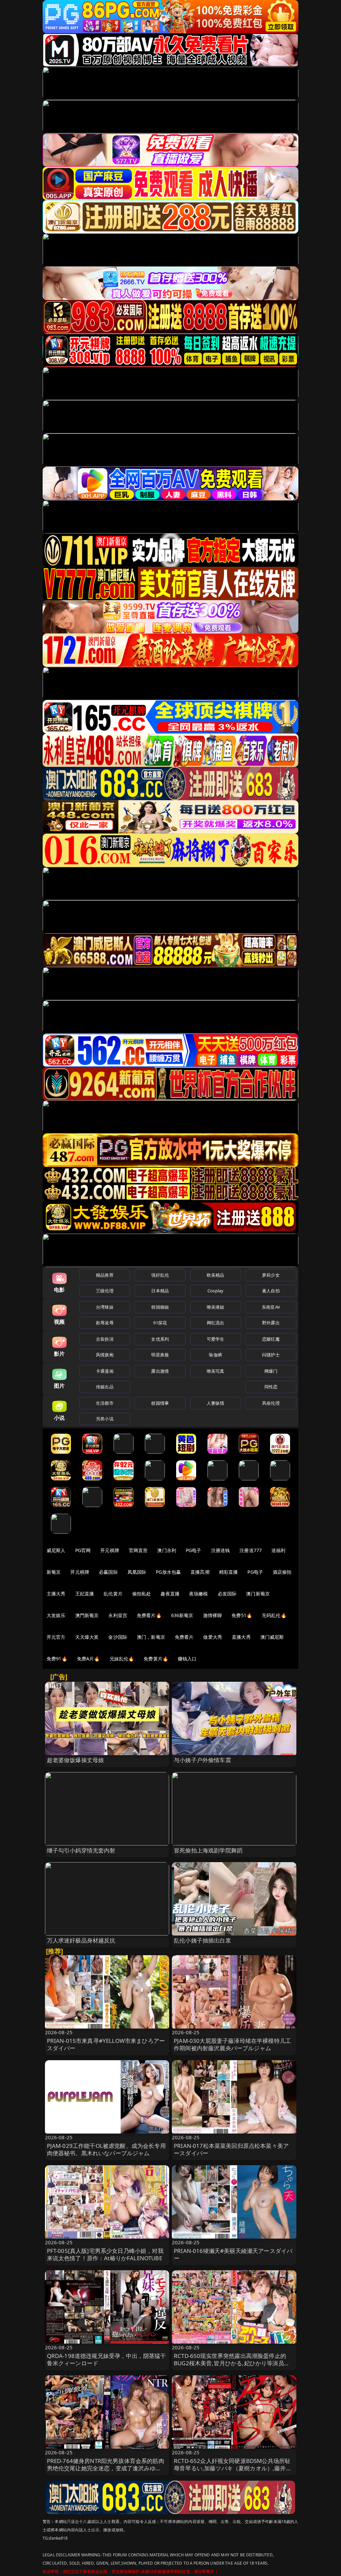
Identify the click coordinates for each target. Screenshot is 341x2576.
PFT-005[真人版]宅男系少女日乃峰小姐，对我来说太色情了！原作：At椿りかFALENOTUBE (105, 2254)
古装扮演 (105, 1339)
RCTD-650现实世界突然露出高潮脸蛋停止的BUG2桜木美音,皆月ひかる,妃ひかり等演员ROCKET (230, 2363)
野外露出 (271, 1323)
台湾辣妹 (105, 1307)
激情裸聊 (213, 1615)
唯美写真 (216, 1371)
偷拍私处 (142, 1594)
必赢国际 (108, 1572)
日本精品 (160, 1291)
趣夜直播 (170, 1594)
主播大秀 (56, 1594)
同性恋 (271, 1387)
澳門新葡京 (87, 1615)
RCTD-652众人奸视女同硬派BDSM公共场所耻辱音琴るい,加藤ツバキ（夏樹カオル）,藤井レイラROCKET (233, 2468)
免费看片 (184, 1637)
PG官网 (83, 1550)
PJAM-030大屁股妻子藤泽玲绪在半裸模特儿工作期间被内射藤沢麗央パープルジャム (232, 2044)
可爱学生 (216, 1339)
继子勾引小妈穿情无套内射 (81, 1850)
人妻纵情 (216, 1403)
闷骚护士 (271, 1355)
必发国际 (227, 1594)
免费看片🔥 (149, 1615)
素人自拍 (271, 1291)
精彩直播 (229, 1572)
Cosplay (215, 1291)
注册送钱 (221, 1550)
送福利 (278, 1550)
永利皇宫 (118, 1615)
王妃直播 (85, 1594)
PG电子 (194, 1550)
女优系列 (160, 1339)
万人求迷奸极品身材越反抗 (81, 1940)
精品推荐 (105, 1275)
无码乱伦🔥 (274, 1615)
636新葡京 (182, 1615)
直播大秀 (241, 1637)
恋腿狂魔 (271, 1339)
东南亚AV (271, 1307)
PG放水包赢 (168, 1572)
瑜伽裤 (215, 1355)
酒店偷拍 (282, 1572)
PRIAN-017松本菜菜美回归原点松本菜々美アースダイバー (231, 2149)
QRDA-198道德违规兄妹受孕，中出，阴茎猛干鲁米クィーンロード (107, 2359)
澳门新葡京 (258, 1594)
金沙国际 (118, 1637)
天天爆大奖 (87, 1637)
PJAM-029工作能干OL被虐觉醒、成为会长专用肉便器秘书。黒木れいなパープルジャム (106, 2149)
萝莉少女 (271, 1275)
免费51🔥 (242, 1615)
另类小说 (105, 1419)
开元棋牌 (110, 1550)
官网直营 (138, 1550)
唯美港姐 (216, 1307)
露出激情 (160, 1371)
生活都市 (105, 1403)
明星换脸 (160, 1355)
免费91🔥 (57, 1659)
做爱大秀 (213, 1637)
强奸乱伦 (160, 1275)
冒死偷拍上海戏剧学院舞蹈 (208, 1850)
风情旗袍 (105, 1355)
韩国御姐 (160, 1307)
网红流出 (216, 1323)
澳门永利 (167, 1550)
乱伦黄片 (113, 1594)
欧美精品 (216, 1275)
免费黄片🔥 (156, 1659)
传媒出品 (105, 1387)
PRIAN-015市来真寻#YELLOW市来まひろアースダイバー (106, 2044)
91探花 (160, 1323)
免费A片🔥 (88, 1659)
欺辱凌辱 (105, 1323)
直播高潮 (200, 1572)
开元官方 (56, 1637)
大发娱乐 (56, 1615)
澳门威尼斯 (272, 1637)
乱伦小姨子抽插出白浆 (202, 1940)
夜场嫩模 (199, 1594)
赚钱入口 (187, 1659)
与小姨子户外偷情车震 (202, 1760)
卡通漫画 (105, 1371)
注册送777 (251, 1550)
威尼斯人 (56, 1550)
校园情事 (160, 1403)
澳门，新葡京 (151, 1637)
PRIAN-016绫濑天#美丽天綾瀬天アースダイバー (233, 2254)
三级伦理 (105, 1291)
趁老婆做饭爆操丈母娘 (76, 1760)
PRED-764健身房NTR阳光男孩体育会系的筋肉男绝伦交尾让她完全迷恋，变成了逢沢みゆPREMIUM (106, 2468)
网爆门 (271, 1371)
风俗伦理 (271, 1403)
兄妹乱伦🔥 (122, 1659)
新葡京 (54, 1572)
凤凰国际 (137, 1572)
